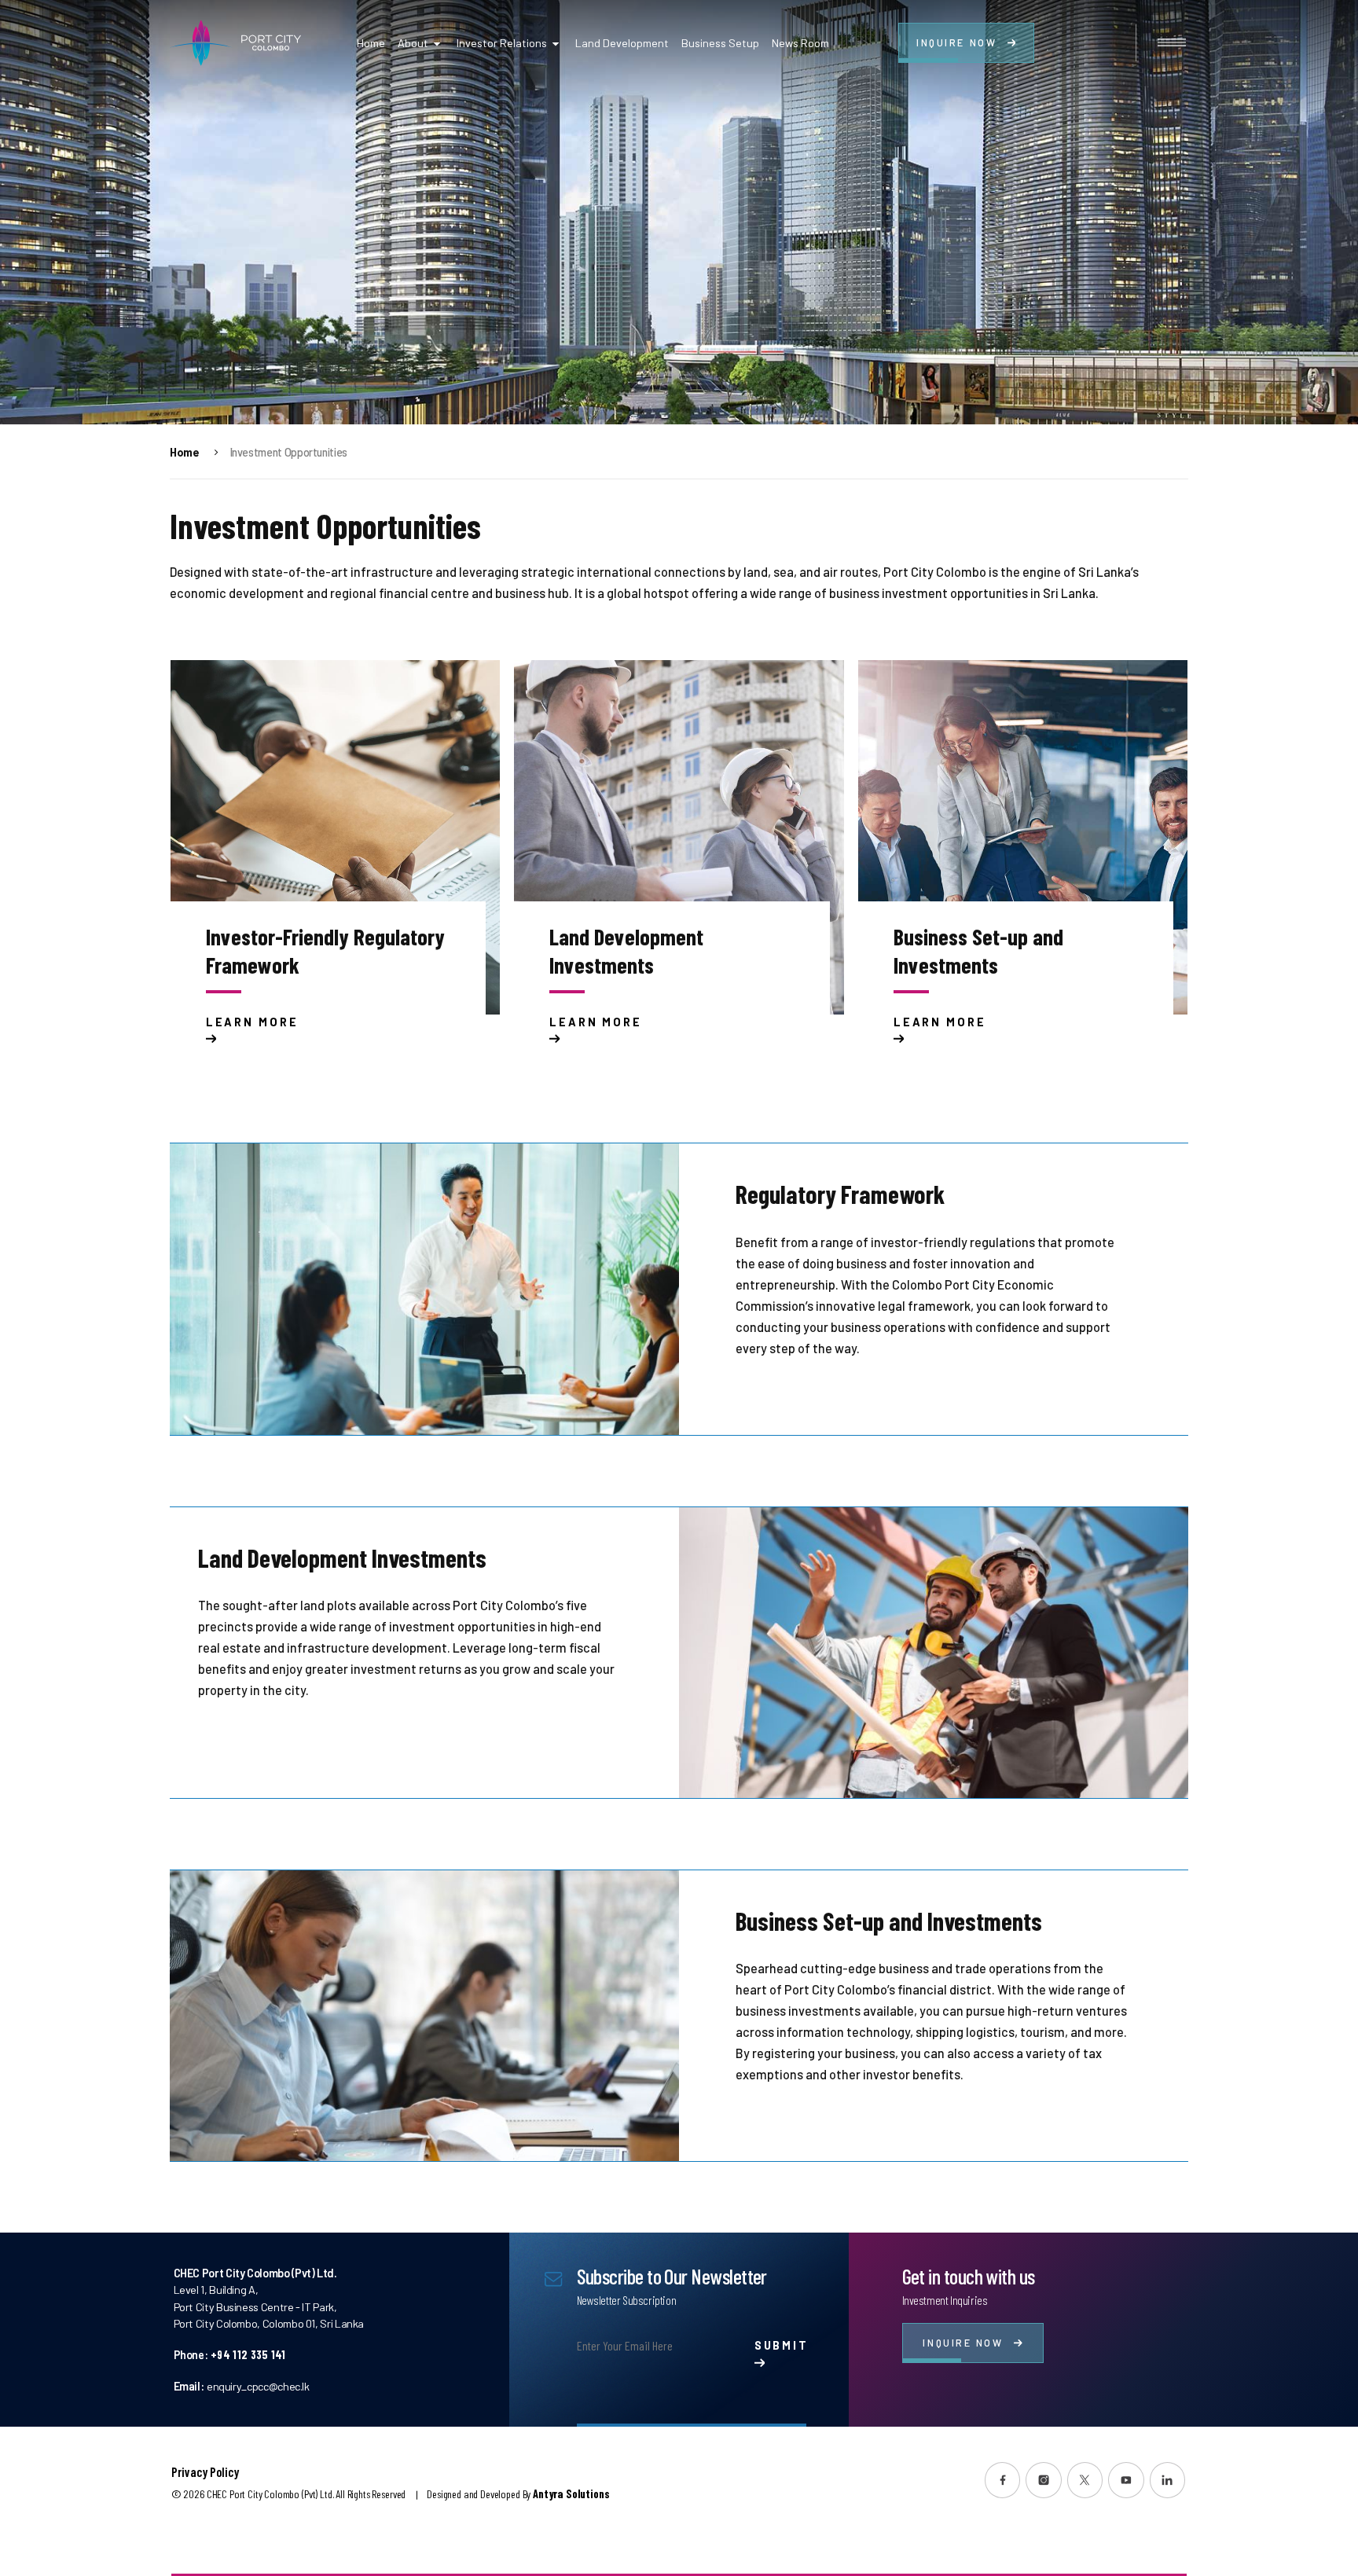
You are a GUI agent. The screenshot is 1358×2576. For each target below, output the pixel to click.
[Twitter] (1085, 2480)
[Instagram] (1044, 2480)
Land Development (622, 43)
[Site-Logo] (235, 43)
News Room (800, 43)
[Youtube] (1126, 2480)
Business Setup (720, 43)
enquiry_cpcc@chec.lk (258, 2386)
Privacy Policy (205, 2472)
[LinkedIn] (1168, 2480)
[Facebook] (1003, 2480)
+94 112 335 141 (248, 2355)
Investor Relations (502, 43)
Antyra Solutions (571, 2494)
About (413, 43)
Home (371, 43)
